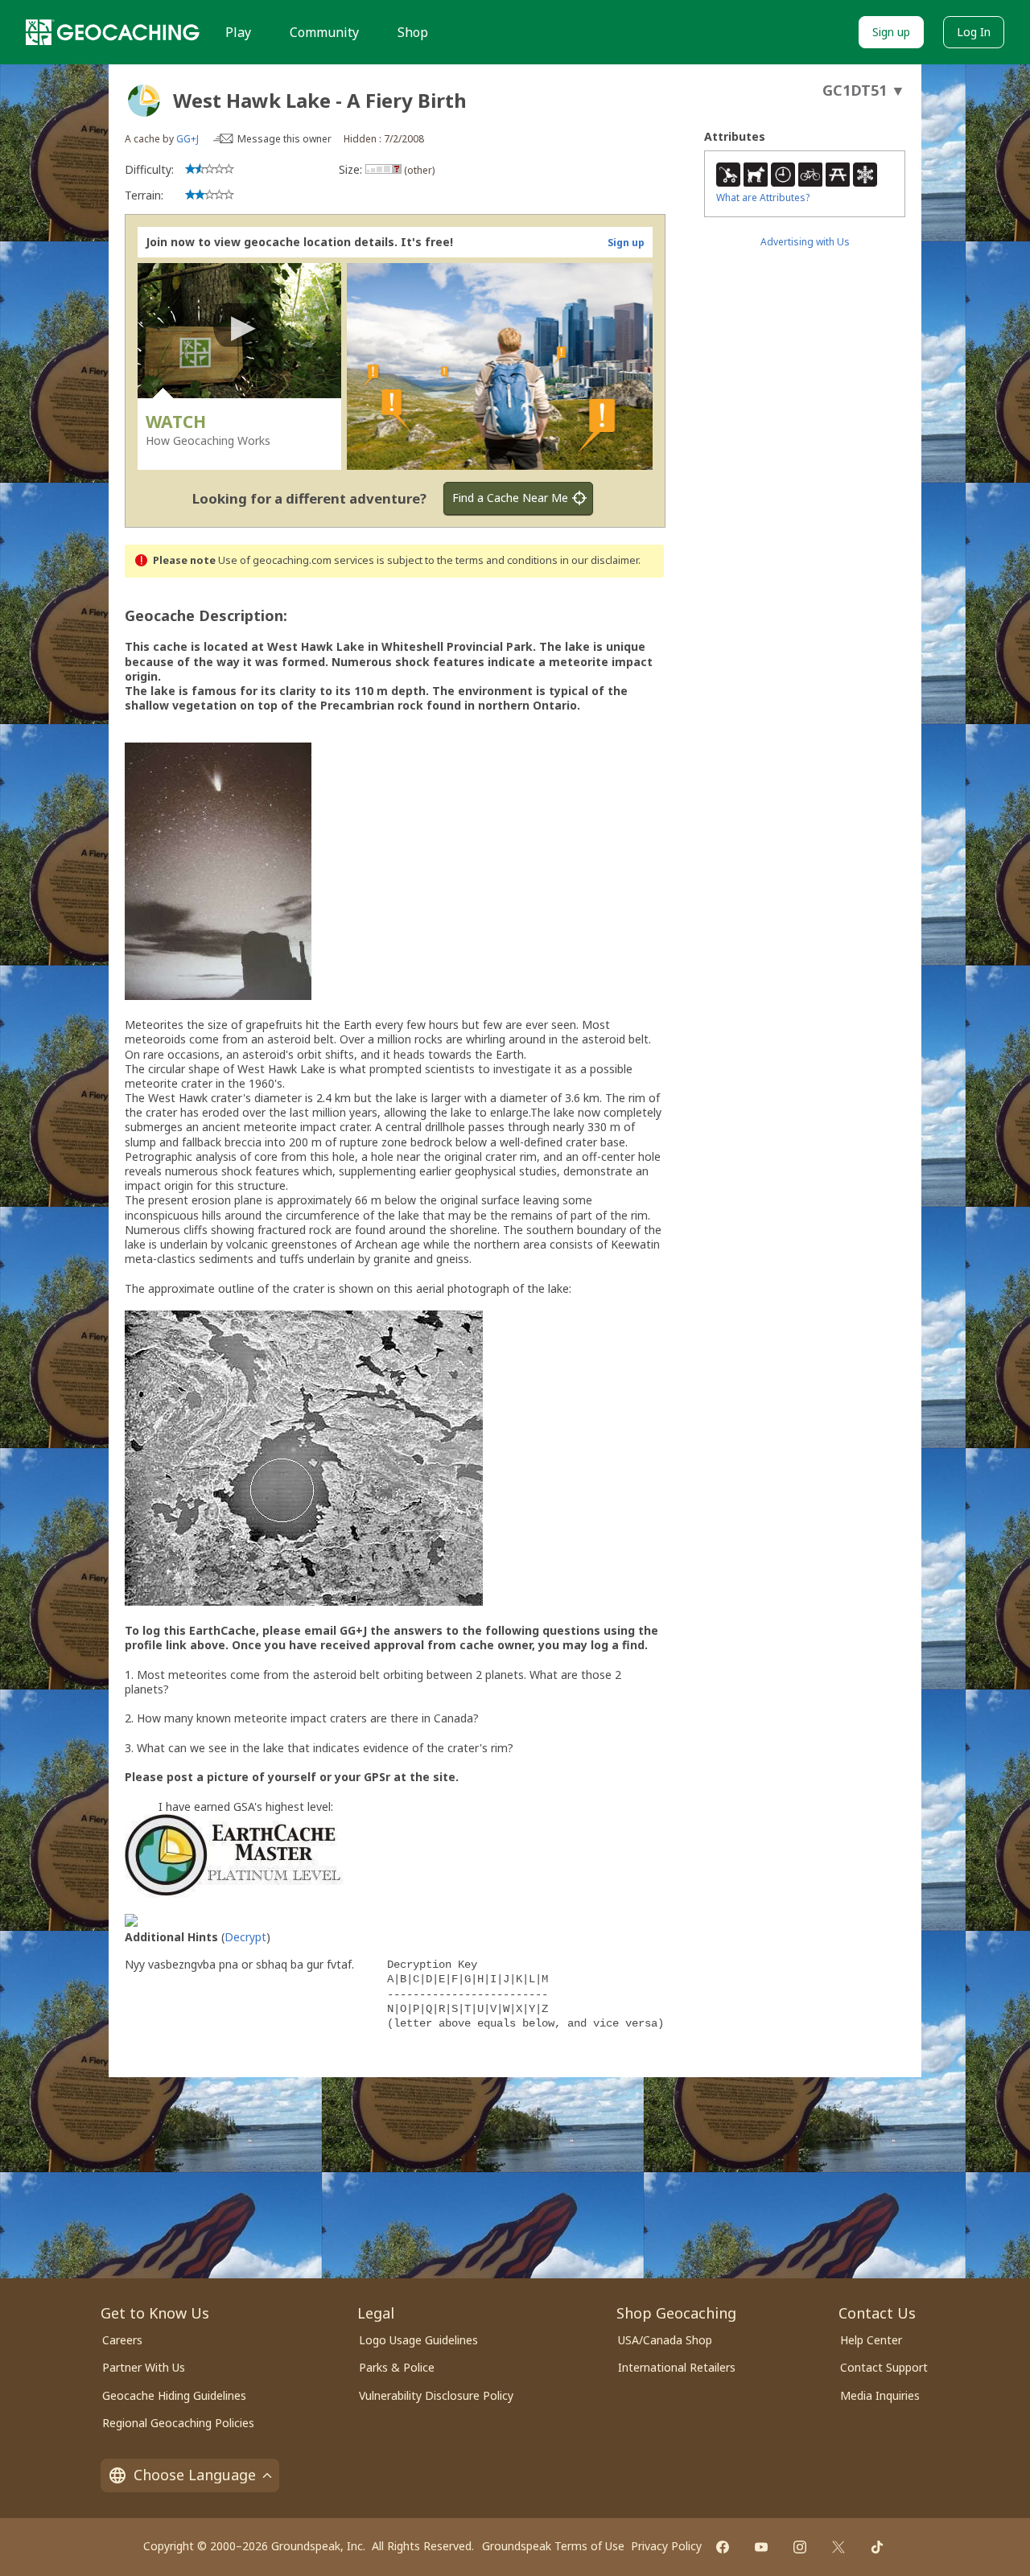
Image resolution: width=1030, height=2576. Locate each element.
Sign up (891, 32)
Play (238, 32)
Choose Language (195, 2475)
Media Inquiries (880, 2395)
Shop (413, 32)
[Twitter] (838, 2547)
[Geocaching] (113, 32)
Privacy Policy (666, 2546)
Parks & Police (397, 2367)
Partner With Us (144, 2367)
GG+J (187, 139)
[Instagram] (800, 2547)
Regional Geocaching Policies (178, 2423)
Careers (122, 2340)
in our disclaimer (599, 560)
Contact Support (884, 2367)
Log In (974, 32)
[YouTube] (761, 2547)
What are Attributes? (763, 198)
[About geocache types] (144, 101)
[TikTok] (877, 2547)
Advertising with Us (805, 242)
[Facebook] (723, 2547)
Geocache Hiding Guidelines (174, 2395)
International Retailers (677, 2367)
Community (324, 32)
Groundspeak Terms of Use (553, 2546)
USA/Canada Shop (665, 2340)
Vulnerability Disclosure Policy (436, 2395)
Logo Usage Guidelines (418, 2340)
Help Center (871, 2340)
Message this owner (284, 139)
